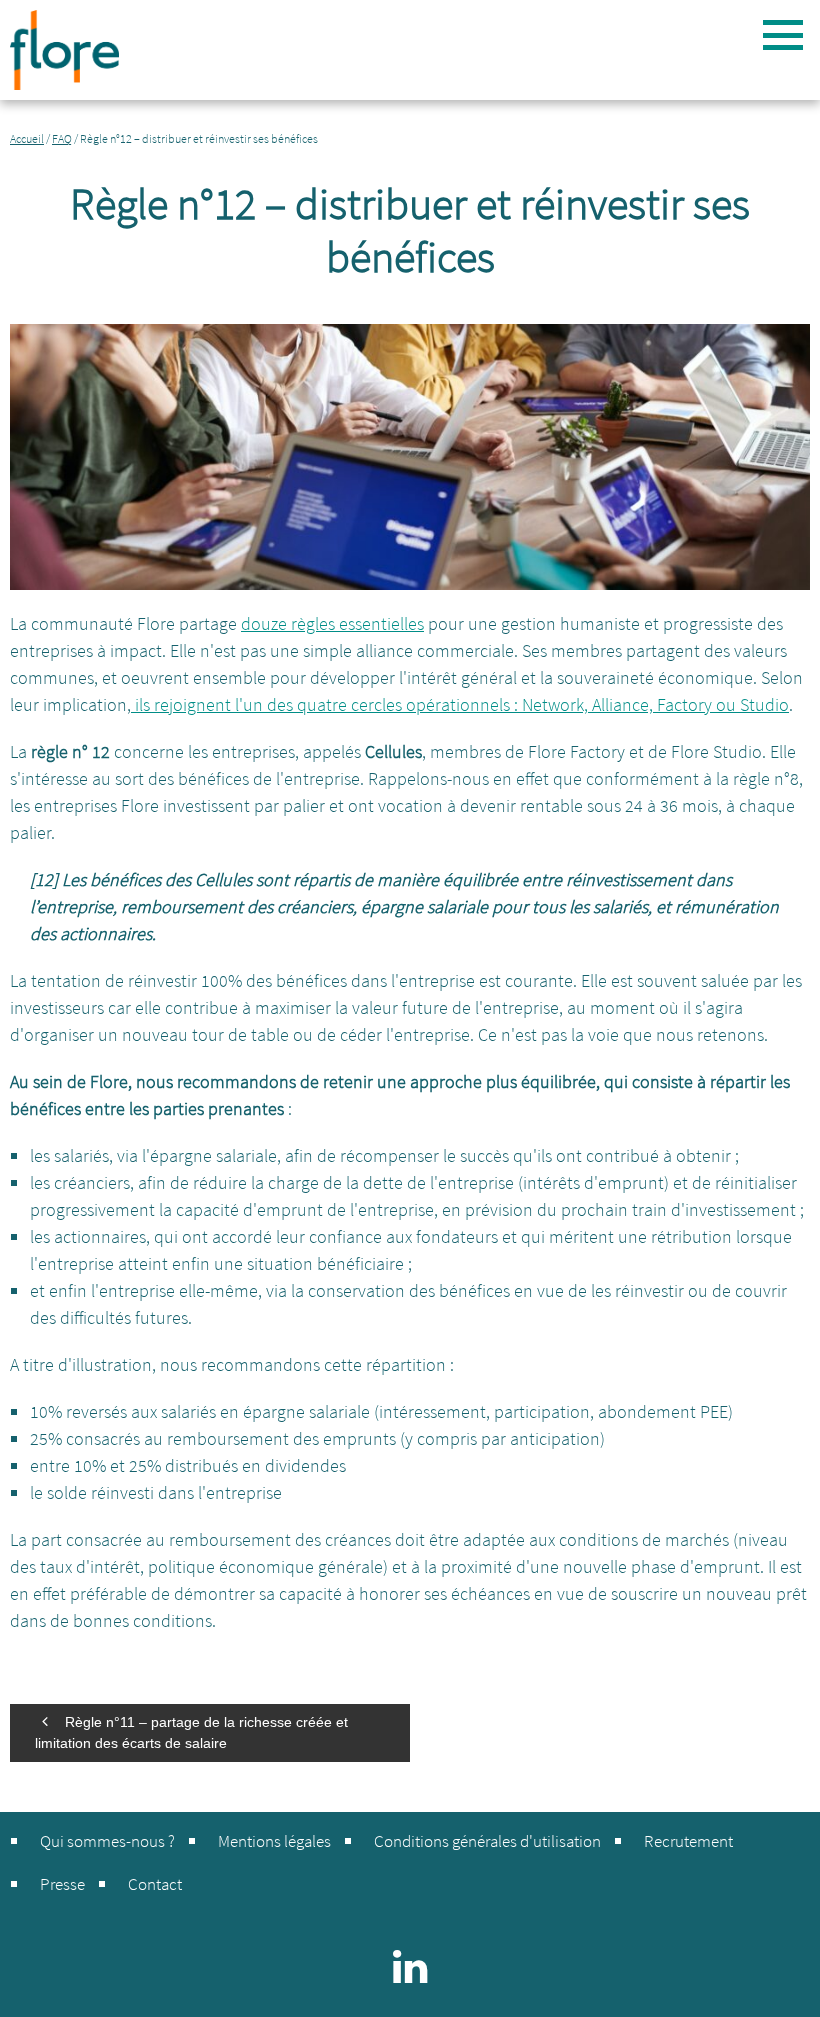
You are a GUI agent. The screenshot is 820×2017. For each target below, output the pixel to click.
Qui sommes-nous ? (107, 1841)
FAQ (62, 138)
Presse (62, 1884)
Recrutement (688, 1841)
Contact (155, 1884)
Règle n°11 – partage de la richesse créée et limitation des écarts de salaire (191, 1732)
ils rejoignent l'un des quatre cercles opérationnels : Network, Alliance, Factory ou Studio (460, 704)
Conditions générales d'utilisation (487, 1841)
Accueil (27, 138)
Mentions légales (274, 1841)
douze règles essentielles (332, 623)
